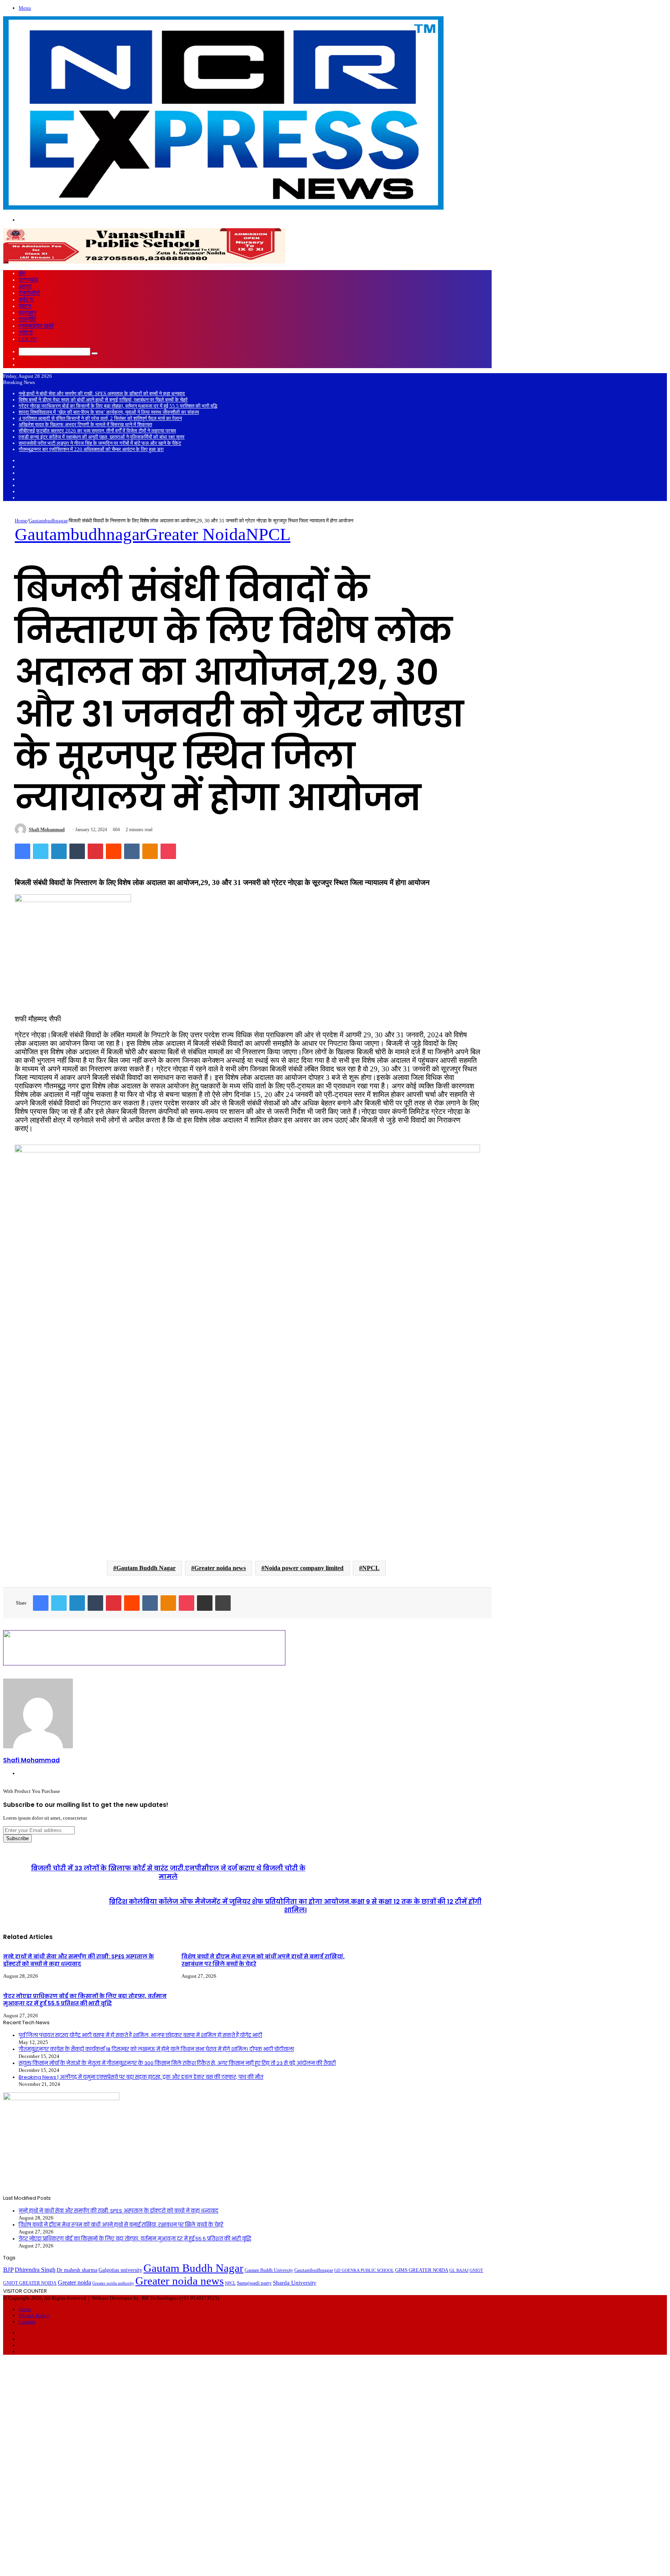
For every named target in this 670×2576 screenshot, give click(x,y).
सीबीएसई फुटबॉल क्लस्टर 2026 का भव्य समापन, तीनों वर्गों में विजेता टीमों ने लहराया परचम (97, 431)
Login (28, 339)
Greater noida (74, 2282)
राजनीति (27, 319)
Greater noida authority (113, 2283)
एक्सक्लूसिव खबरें (36, 326)
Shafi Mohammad (47, 830)
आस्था (25, 286)
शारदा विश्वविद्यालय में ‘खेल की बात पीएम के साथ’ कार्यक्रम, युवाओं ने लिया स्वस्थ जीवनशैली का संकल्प (109, 412)
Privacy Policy (34, 2315)
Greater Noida (196, 534)
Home (21, 521)
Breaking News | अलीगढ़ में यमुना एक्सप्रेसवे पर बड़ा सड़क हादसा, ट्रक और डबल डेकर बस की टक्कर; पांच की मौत (141, 2077)
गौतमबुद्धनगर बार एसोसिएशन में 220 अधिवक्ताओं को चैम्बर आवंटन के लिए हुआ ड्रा (91, 449)
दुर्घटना (26, 300)
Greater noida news (220, 1568)
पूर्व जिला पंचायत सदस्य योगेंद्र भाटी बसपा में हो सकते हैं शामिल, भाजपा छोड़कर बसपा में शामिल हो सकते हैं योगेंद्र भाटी (140, 2035)
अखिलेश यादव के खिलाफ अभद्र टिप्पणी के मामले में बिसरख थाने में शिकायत (85, 424)
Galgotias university (120, 2270)
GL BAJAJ (459, 2270)
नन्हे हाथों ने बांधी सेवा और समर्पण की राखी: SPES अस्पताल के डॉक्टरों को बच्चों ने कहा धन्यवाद (102, 393)
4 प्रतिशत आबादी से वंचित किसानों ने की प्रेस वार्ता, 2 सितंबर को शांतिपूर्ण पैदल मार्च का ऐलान (100, 418)
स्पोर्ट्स (26, 332)
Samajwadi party (254, 2283)
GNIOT (476, 2270)
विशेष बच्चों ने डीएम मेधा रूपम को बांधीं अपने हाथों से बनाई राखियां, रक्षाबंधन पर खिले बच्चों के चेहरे (103, 400)
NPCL (268, 534)
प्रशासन (28, 313)
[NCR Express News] (223, 209)
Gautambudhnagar (48, 521)
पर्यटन (25, 306)
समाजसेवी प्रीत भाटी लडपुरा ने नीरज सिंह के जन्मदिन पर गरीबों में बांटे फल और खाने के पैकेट (100, 443)
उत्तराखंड (28, 280)
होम (22, 273)
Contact (27, 2322)
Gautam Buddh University (269, 2270)
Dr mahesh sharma (77, 2270)
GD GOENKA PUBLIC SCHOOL (364, 2270)
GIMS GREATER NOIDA (422, 2270)
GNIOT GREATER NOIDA (30, 2283)
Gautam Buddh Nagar (146, 1568)
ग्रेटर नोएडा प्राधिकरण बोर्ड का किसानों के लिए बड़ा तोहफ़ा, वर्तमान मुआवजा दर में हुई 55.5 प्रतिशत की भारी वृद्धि (118, 406)
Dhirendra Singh (35, 2270)
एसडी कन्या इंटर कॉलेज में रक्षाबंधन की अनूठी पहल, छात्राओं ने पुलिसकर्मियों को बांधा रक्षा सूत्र (102, 437)
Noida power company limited (304, 1568)
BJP (8, 2270)
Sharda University (295, 2282)
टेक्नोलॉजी (29, 293)
